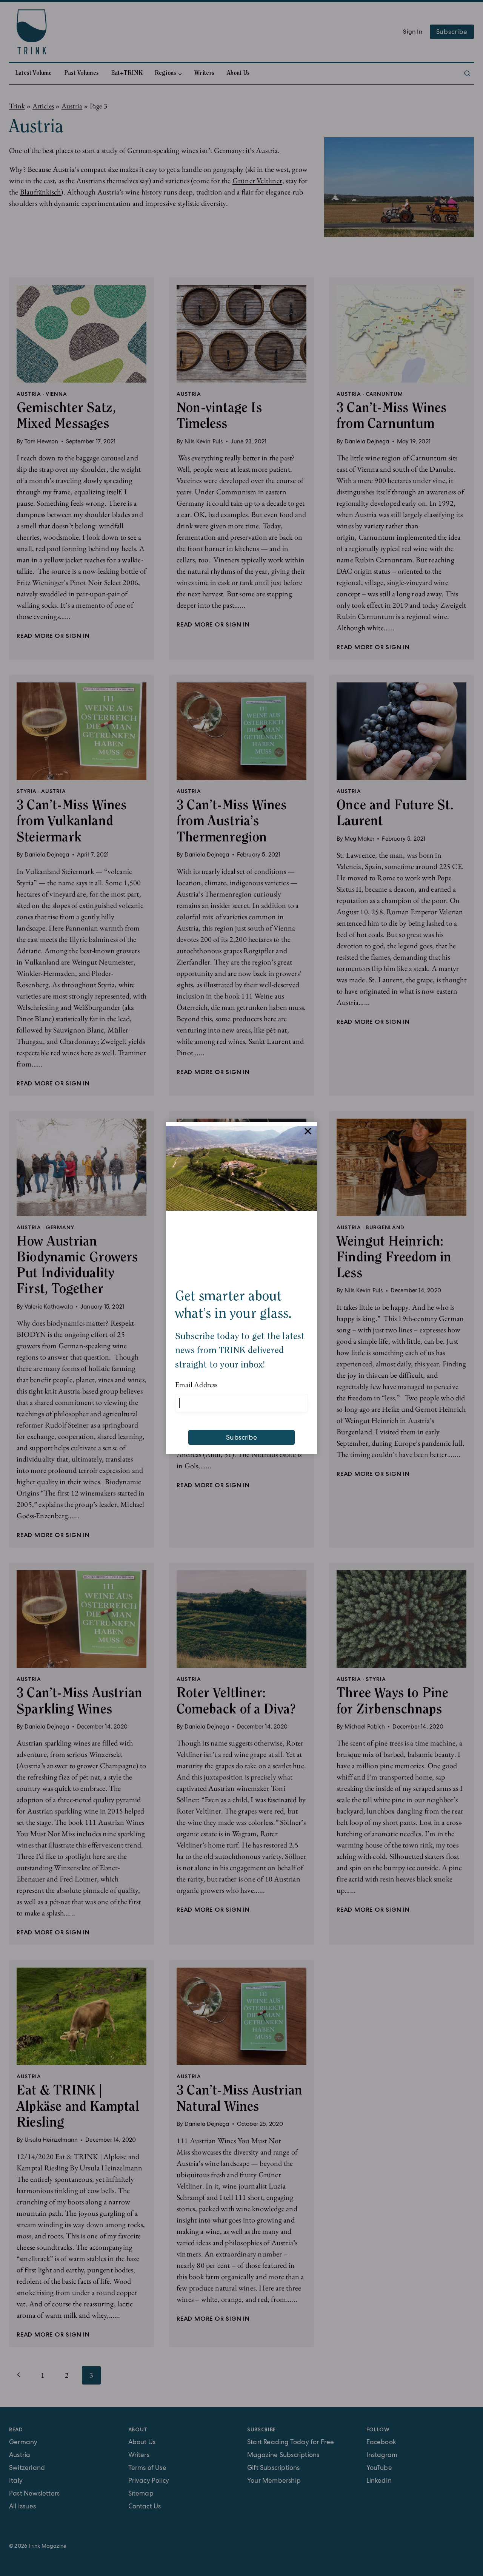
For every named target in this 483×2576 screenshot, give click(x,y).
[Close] (308, 1131)
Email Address (196, 1384)
